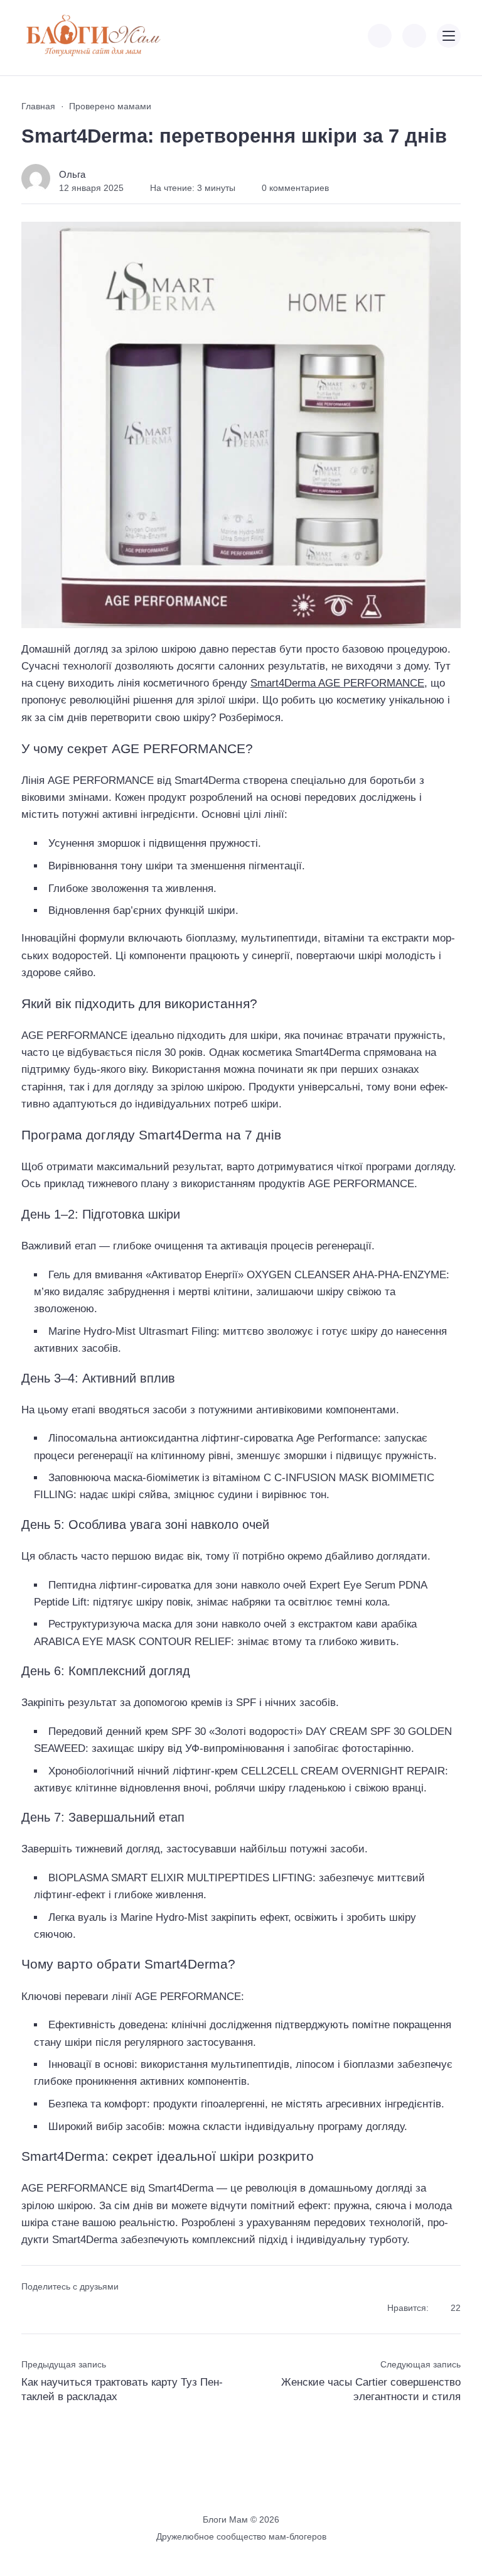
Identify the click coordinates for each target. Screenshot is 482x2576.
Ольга (72, 174)
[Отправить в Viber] (74, 2309)
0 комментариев (295, 188)
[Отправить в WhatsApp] (97, 2309)
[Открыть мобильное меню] (449, 36)
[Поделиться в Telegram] (52, 2309)
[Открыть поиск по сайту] (414, 36)
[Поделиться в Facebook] (30, 2309)
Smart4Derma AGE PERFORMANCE (337, 683)
